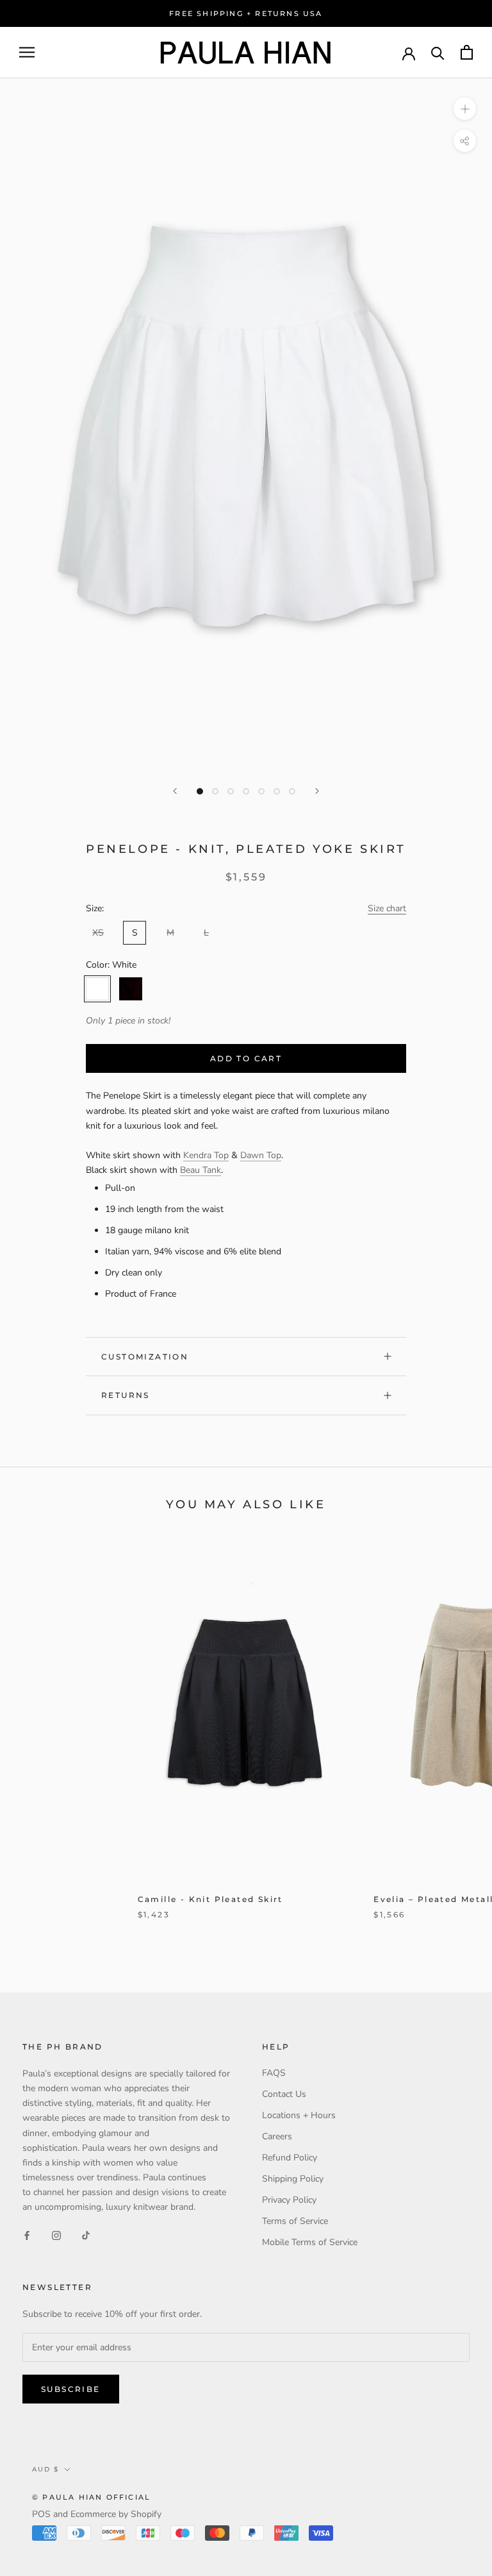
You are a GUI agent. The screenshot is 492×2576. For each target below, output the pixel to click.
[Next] (317, 791)
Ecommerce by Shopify (116, 2514)
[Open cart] (467, 52)
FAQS (274, 2073)
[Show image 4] (246, 791)
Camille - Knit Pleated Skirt (210, 1899)
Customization (145, 1357)
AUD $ (45, 2469)
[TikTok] (86, 2235)
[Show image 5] (261, 791)
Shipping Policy (293, 2179)
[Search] (438, 52)
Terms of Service (295, 2221)
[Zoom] (465, 109)
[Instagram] (56, 2235)
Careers (277, 2136)
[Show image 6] (277, 791)
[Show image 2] (215, 791)
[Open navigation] (27, 52)
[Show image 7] (292, 791)
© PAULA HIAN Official (91, 2497)
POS (41, 2514)
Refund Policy (290, 2158)
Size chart (387, 908)
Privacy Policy (289, 2200)
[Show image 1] (200, 791)
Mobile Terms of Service (310, 2242)
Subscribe (71, 2389)
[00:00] (246, 425)
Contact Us (284, 2094)
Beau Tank (201, 1170)
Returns (126, 1395)
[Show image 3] (231, 791)
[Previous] (175, 791)
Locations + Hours (299, 2115)
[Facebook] (27, 2235)
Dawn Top (261, 1155)
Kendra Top (206, 1155)
